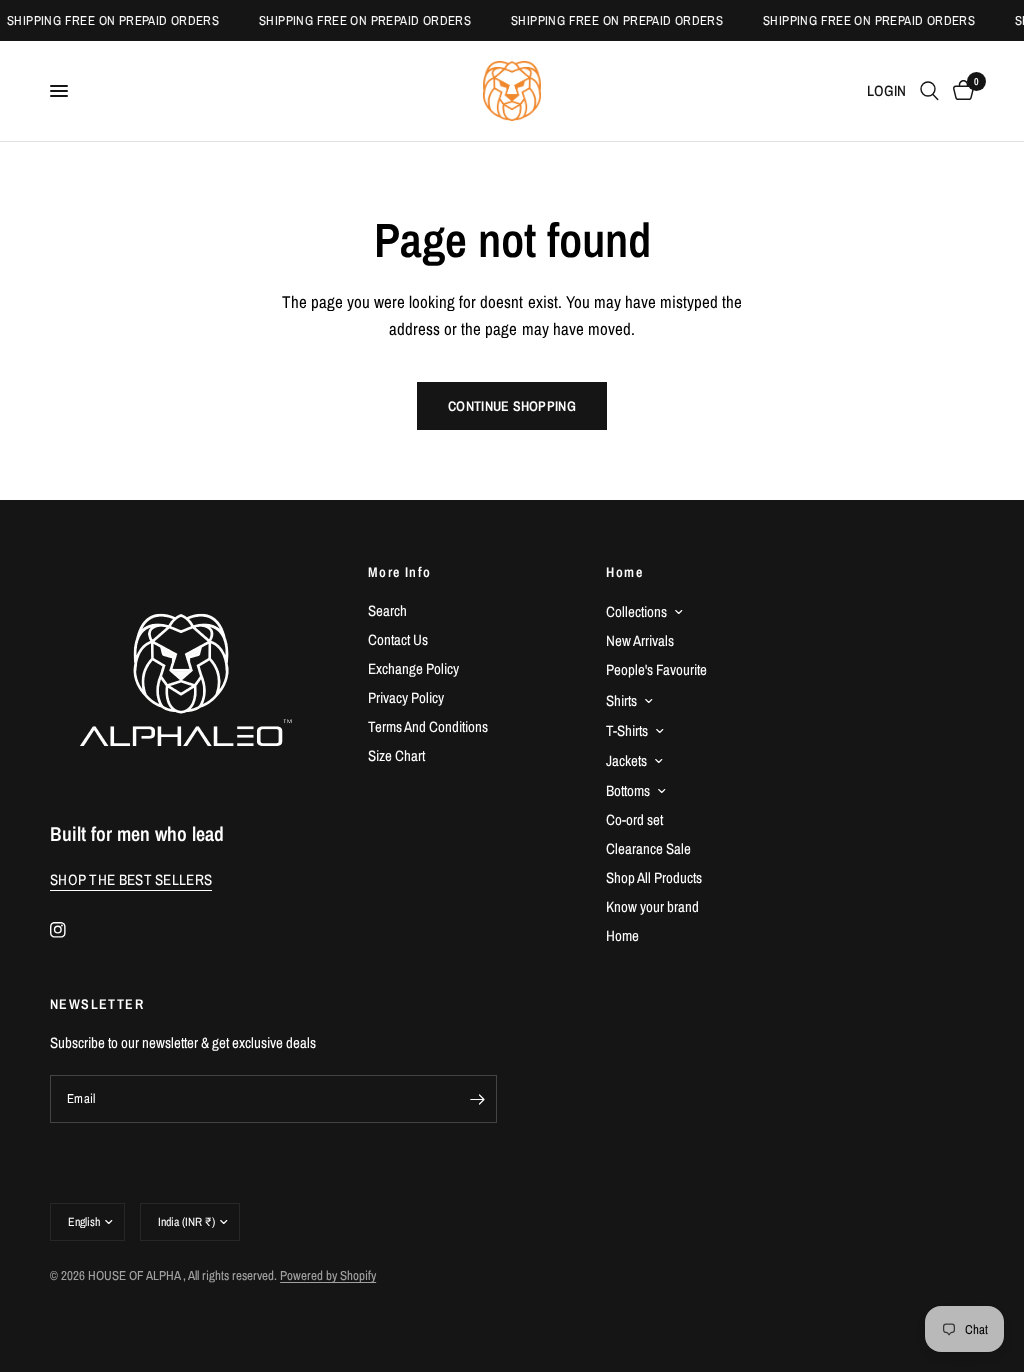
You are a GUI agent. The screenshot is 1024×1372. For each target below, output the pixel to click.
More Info (400, 572)
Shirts (621, 700)
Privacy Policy (406, 697)
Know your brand (652, 906)
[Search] (929, 91)
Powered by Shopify (328, 1275)
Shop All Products (654, 877)
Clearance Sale (648, 848)
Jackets (626, 760)
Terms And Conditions (428, 726)
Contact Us (398, 639)
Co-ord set (634, 819)
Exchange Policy (413, 668)
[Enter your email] (477, 1099)
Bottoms (628, 790)
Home (624, 572)
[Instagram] (72, 930)
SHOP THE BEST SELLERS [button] (131, 879)
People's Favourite (656, 669)
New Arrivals (640, 640)
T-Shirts (627, 730)
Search (387, 610)
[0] (960, 91)
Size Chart (396, 755)
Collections (636, 611)
